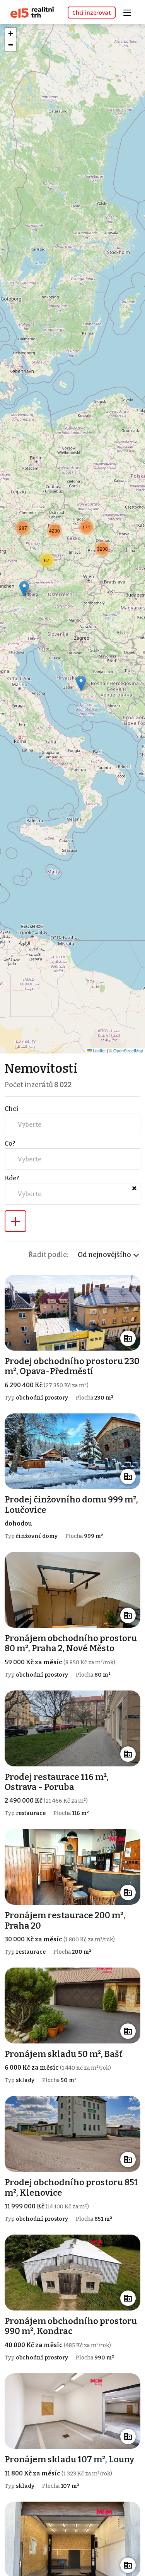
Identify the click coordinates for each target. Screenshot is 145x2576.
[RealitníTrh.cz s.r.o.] (29, 12)
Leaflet (99, 1050)
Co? (10, 1143)
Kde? (12, 1178)
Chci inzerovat (92, 13)
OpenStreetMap (128, 1050)
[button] (86, 527)
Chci (12, 1109)
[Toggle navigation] (130, 12)
